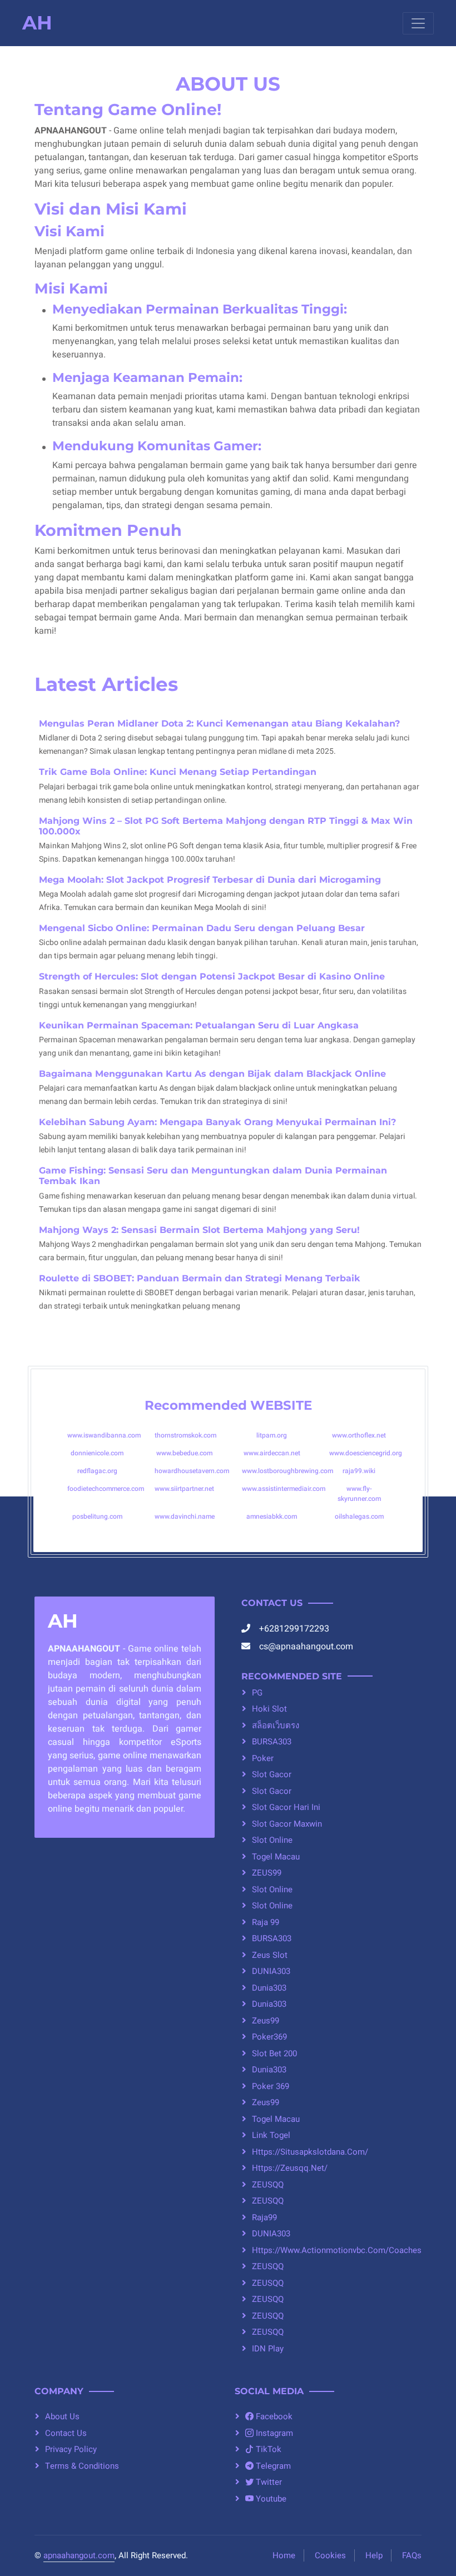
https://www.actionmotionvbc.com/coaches (337, 2250)
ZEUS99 (267, 1873)
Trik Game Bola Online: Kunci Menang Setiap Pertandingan (178, 772)
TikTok (267, 2449)
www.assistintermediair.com (284, 1489)
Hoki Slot (269, 1709)
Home (284, 2555)
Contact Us (66, 2433)
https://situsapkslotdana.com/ (310, 2152)
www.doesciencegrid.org (366, 1453)
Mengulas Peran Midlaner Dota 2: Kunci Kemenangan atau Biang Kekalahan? (219, 723)
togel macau (276, 1857)
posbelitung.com (97, 1516)
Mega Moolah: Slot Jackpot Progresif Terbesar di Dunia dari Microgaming (210, 880)
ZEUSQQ (268, 2185)
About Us (62, 2416)
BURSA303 (272, 1742)
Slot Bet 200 (274, 2053)
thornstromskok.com (185, 1435)
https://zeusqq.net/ (290, 2168)
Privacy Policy (71, 2449)
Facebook (273, 2416)
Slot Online (272, 1840)
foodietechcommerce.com (106, 1489)
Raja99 (264, 2217)
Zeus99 (266, 2021)
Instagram (273, 2433)
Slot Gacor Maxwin (287, 1824)
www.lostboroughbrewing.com (288, 1471)
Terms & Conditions (82, 2466)
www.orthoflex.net (359, 1435)
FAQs (412, 2555)
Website (281, 1405)
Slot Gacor (272, 1791)
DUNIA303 (271, 1971)
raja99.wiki (359, 1471)
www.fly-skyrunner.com (359, 1494)
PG (257, 1693)
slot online (272, 1889)
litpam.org (272, 1435)
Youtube (270, 2499)
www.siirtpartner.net (184, 1489)
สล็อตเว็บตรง (276, 1725)
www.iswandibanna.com (104, 1435)
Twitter (268, 2482)
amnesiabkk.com (272, 1516)
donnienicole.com (97, 1453)
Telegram (272, 2466)
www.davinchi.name (185, 1516)
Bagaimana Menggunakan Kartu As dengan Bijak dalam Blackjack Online (212, 1074)
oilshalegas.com (359, 1516)
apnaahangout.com (79, 2555)
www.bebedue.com (184, 1453)
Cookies (330, 2555)
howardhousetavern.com (192, 1471)
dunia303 (269, 1988)
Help (374, 2555)
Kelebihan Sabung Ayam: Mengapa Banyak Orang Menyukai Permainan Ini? (217, 1122)
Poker (263, 1758)
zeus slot (270, 1955)
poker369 (269, 2037)
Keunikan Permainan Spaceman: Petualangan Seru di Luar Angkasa (199, 1025)
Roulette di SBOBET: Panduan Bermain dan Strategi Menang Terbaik (200, 1278)
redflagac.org (97, 1471)
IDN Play (268, 2349)
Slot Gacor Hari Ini (286, 1807)
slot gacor (272, 1774)
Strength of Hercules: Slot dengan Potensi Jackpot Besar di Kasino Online (212, 976)
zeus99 (266, 2102)
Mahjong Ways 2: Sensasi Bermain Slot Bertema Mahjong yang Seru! (199, 1230)
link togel (271, 2135)
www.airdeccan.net (272, 1453)
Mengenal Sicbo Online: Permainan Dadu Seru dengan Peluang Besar (202, 928)
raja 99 (266, 1922)
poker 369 (271, 2086)
